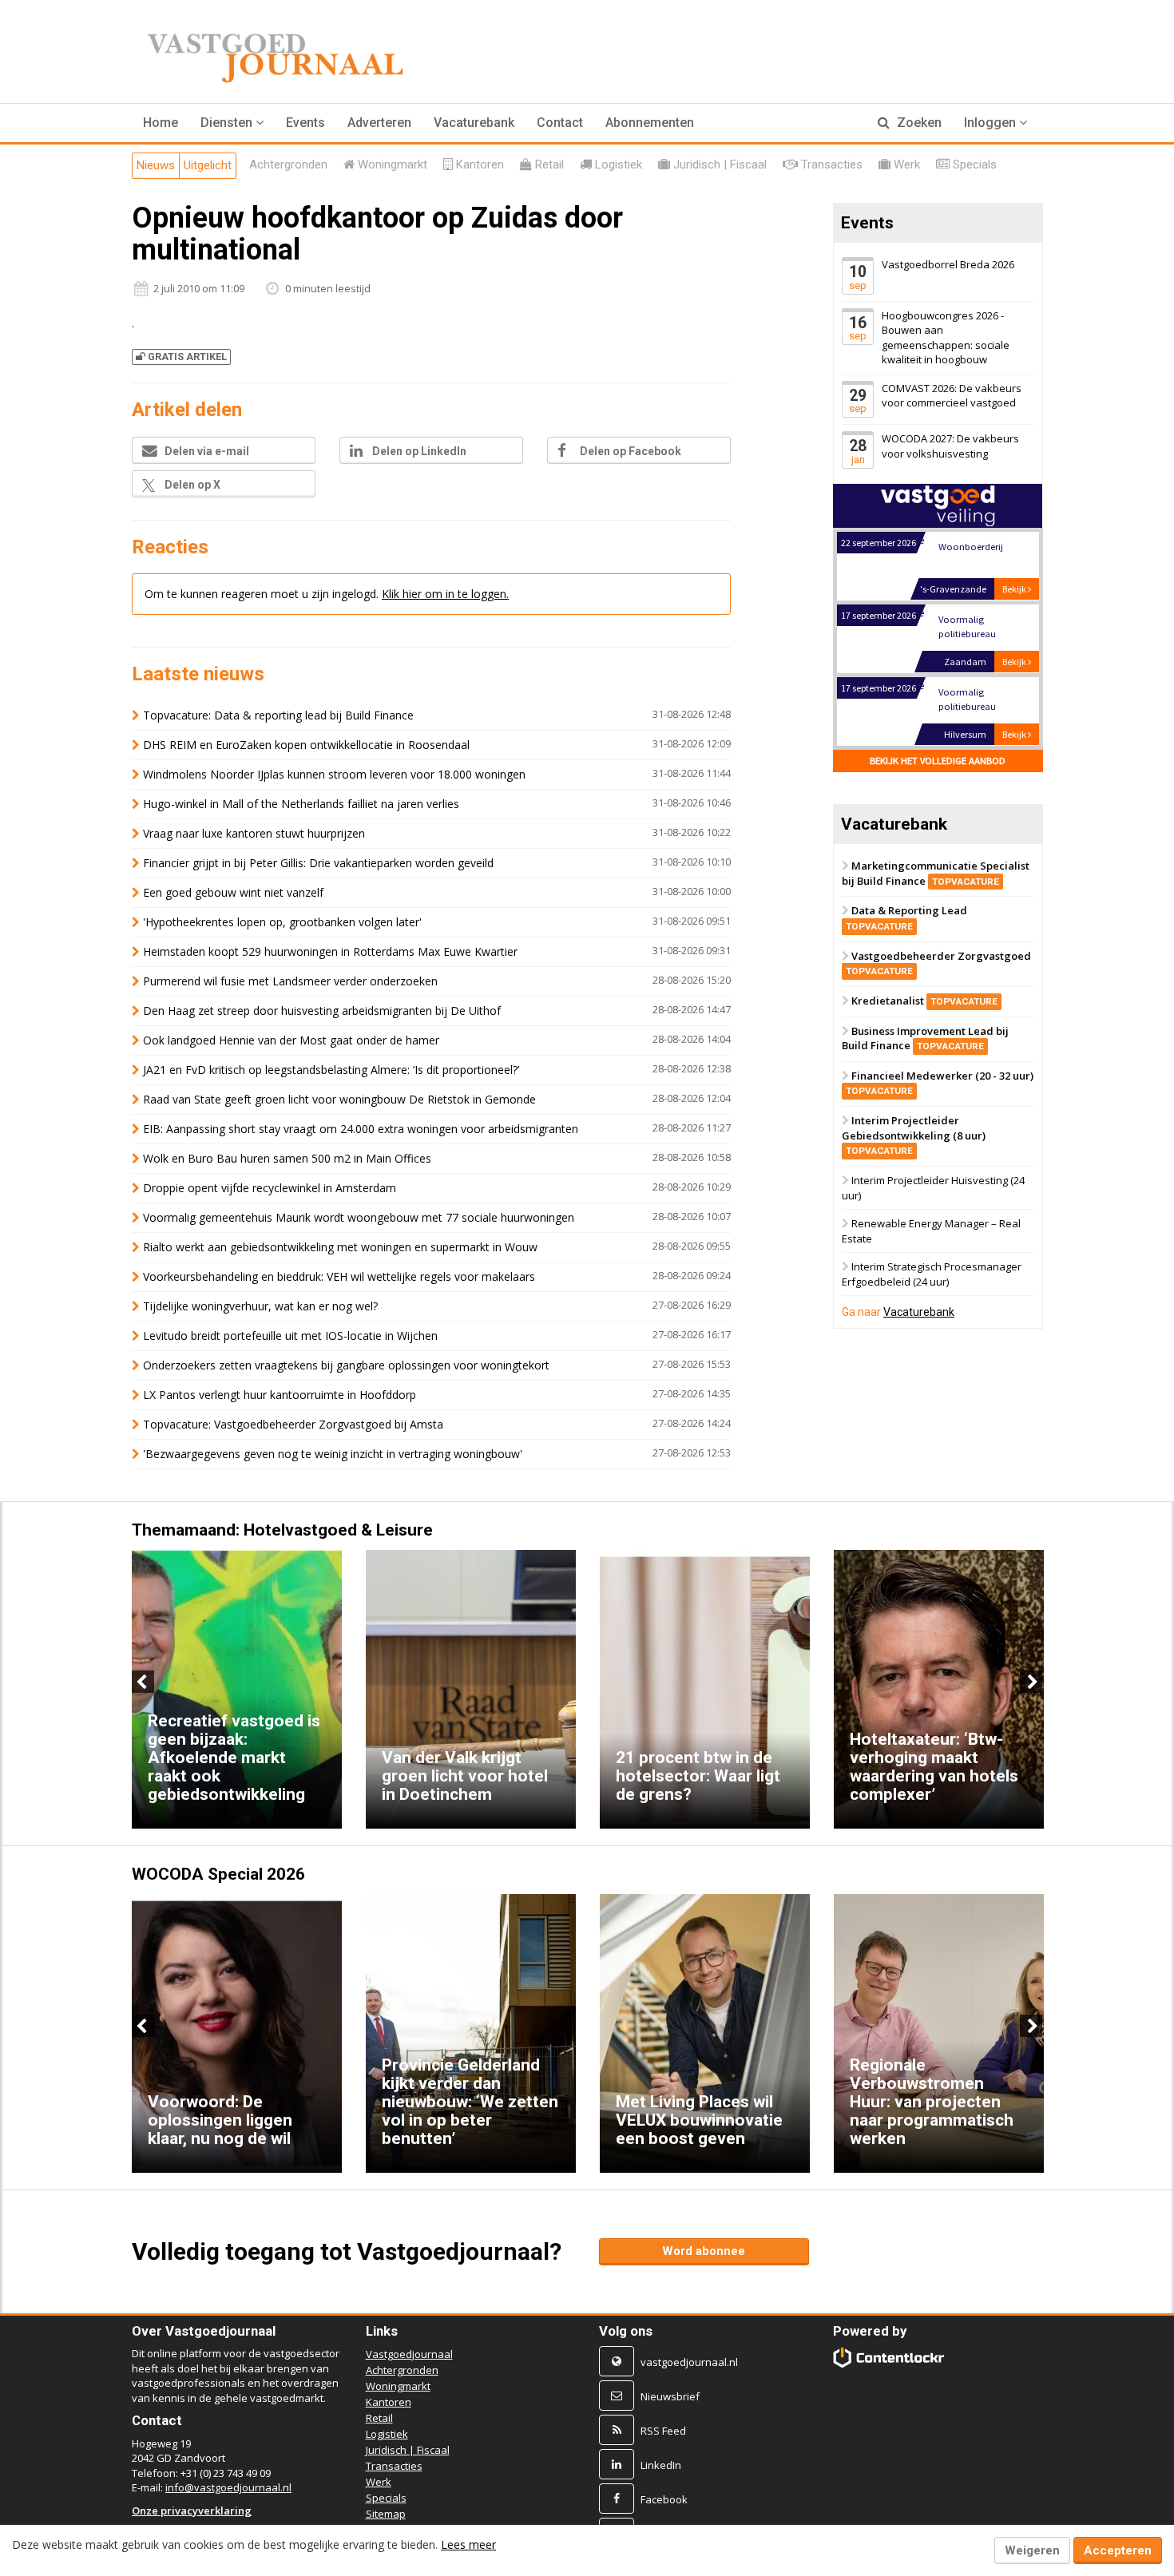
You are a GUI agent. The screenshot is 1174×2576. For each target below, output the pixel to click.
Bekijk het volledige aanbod (938, 761)
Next (1031, 1682)
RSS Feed (663, 2431)
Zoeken (918, 123)
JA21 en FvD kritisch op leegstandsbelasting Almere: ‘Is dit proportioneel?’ (331, 1070)
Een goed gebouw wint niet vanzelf (233, 892)
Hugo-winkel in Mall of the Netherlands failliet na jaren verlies (301, 804)
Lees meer (468, 2544)
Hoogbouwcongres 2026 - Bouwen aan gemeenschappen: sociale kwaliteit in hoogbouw (946, 338)
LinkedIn (661, 2465)
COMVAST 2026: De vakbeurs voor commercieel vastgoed (952, 396)
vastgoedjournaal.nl (689, 2362)
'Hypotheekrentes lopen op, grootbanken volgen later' (282, 922)
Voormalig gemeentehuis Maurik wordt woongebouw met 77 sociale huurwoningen (359, 1217)
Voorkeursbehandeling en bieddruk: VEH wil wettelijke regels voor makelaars (339, 1276)
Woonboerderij (970, 547)
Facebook (664, 2499)
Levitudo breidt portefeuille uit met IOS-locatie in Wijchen (290, 1336)
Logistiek (387, 2434)
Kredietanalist (924, 1001)
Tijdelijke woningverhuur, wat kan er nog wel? (260, 1306)
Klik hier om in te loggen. (445, 594)
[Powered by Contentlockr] (889, 2358)
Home (161, 123)
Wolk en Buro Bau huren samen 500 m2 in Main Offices (287, 1158)
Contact (560, 123)
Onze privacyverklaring (192, 2511)
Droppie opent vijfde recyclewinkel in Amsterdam (270, 1188)
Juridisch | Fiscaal (408, 2450)
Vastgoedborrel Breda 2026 (948, 264)
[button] (232, 123)
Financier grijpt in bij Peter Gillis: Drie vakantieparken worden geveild (318, 863)
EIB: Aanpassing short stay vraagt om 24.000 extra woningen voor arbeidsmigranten (361, 1129)
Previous (143, 1682)
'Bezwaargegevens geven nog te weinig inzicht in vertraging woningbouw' (333, 1454)
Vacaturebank (474, 123)
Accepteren (1118, 2550)
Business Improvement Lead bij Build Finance (925, 1038)
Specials (386, 2498)
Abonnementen (650, 123)
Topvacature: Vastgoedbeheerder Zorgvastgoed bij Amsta (293, 1424)
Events (305, 123)
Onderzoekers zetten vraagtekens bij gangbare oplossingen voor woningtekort (346, 1365)
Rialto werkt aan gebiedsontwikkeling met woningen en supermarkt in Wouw (340, 1247)
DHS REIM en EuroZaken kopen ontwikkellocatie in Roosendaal (306, 745)
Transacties (394, 2466)
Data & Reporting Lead (906, 918)
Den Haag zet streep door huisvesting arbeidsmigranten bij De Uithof (322, 1011)
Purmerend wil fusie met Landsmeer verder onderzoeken (290, 981)
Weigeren (1032, 2550)
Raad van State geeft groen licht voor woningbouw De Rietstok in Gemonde (339, 1099)
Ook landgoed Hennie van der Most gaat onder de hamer (291, 1040)
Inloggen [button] (992, 123)
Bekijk (1015, 589)
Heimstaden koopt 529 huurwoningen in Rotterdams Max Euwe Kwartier (330, 951)
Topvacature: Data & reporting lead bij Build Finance (278, 715)
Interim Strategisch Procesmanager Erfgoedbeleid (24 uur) (932, 1275)
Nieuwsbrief (670, 2396)
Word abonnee (704, 2251)
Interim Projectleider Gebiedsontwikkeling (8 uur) (914, 1135)
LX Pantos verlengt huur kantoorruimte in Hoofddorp (280, 1395)
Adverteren (379, 123)
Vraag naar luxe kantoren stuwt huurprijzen (254, 833)
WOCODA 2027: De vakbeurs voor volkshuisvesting (950, 447)
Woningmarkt (398, 2386)
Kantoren (389, 2402)
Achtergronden (402, 2370)
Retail (379, 2418)
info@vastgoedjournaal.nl (228, 2487)
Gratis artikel (187, 357)
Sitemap (386, 2514)
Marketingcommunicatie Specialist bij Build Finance (936, 873)
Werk (379, 2482)
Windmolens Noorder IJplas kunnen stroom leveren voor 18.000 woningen (334, 774)
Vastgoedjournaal (409, 2354)
